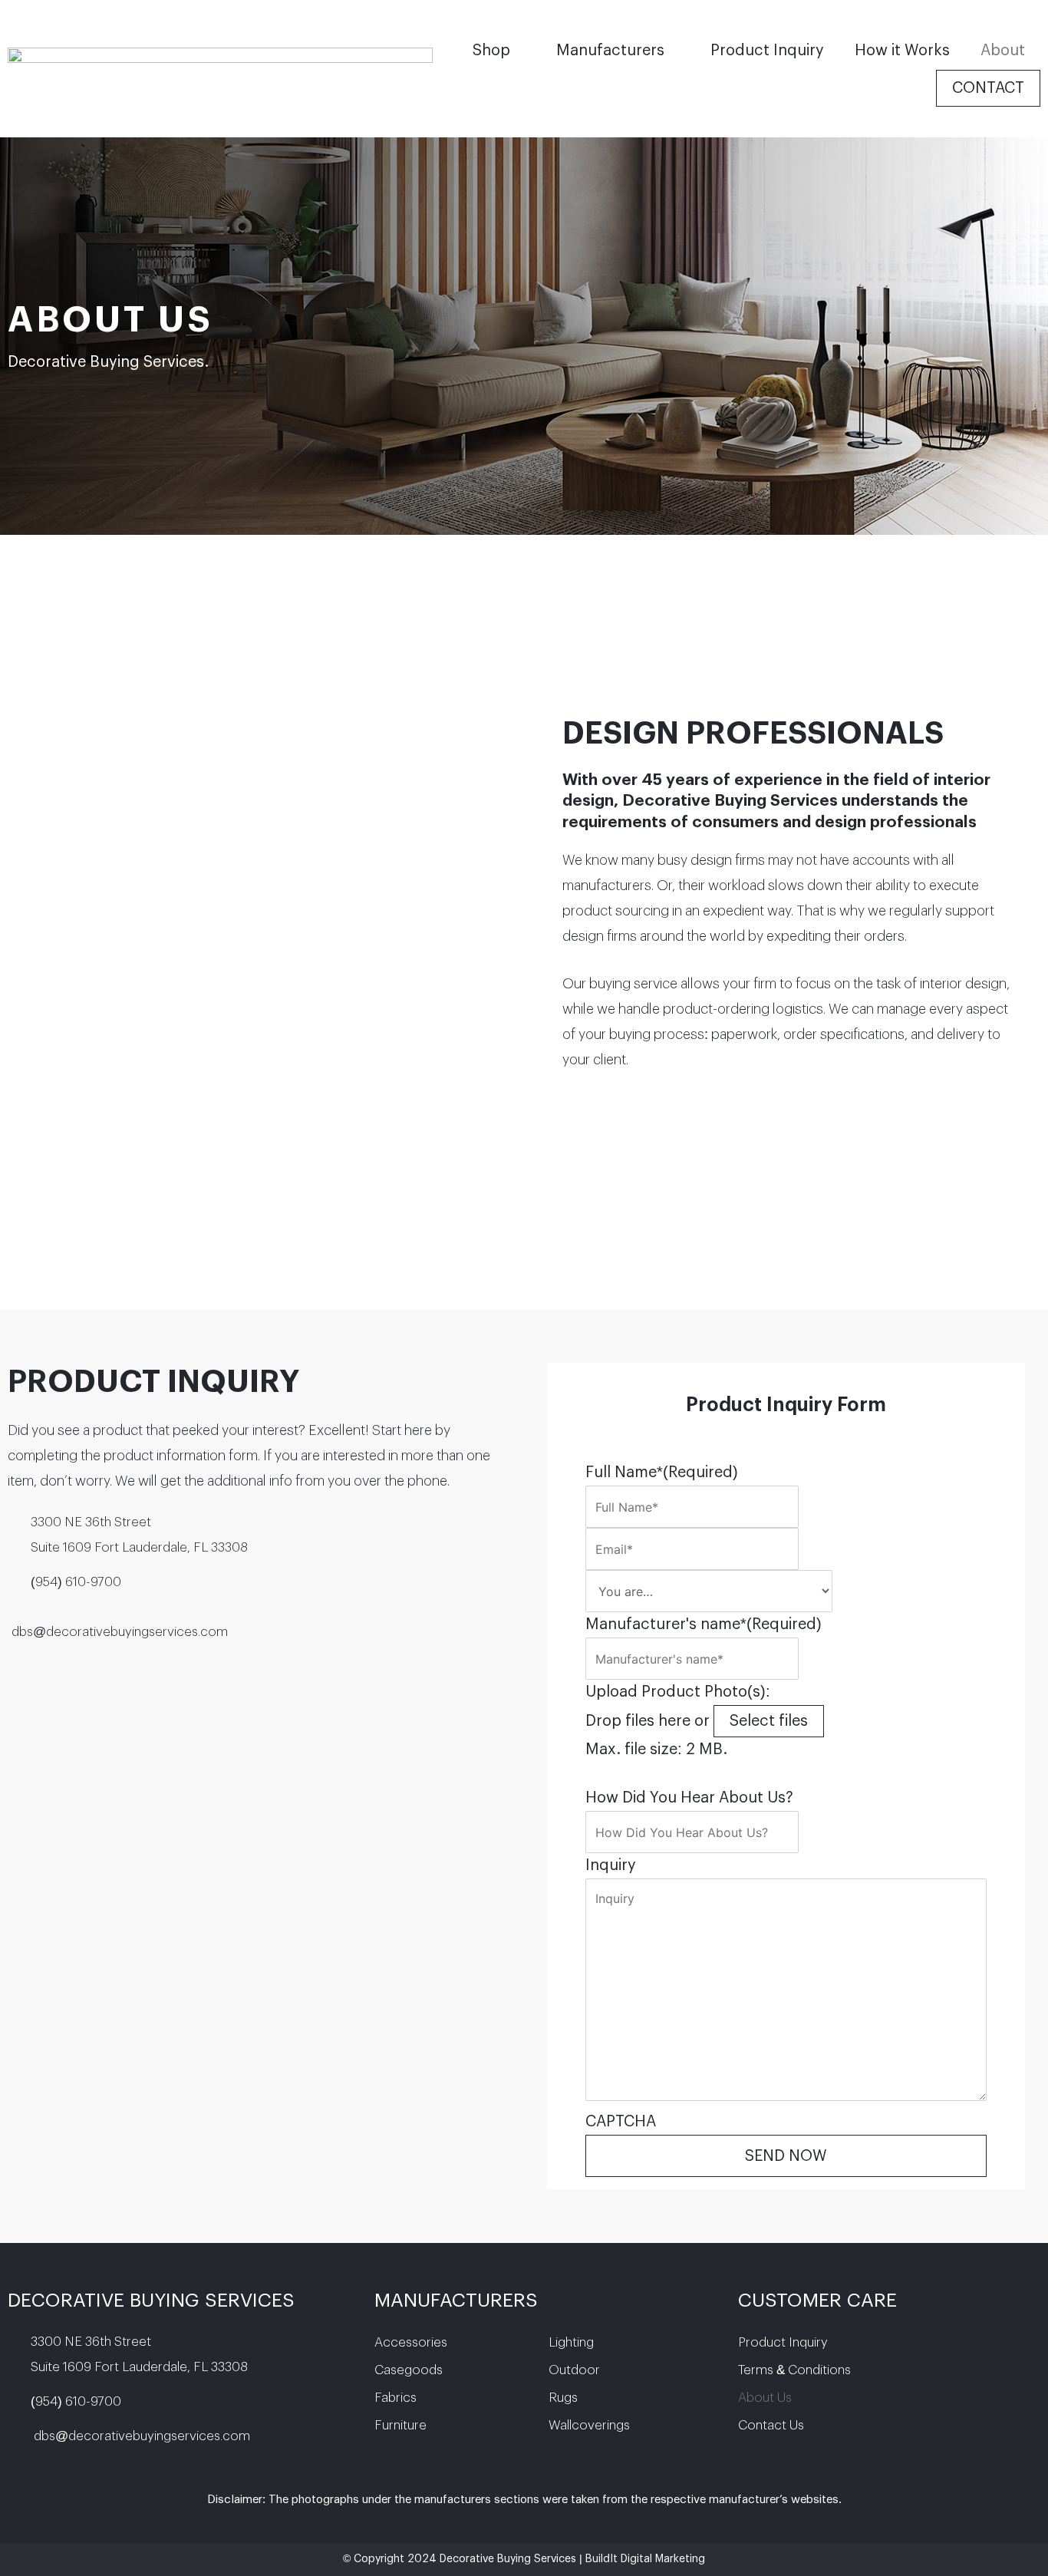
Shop (491, 51)
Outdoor (574, 2370)
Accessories (411, 2342)
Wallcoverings (589, 2425)
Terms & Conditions (794, 2370)
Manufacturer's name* (704, 1624)
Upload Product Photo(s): (678, 1692)
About (1003, 51)
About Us (765, 2398)
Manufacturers (610, 51)
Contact (988, 88)
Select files (769, 1721)
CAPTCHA (621, 2122)
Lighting (571, 2342)
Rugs (563, 2398)
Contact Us (771, 2425)
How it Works (902, 51)
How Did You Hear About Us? (689, 1798)
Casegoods (409, 2370)
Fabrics (395, 2398)
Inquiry (611, 1865)
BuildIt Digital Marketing (645, 2559)
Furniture (400, 2425)
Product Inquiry (767, 51)
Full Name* (662, 1473)
